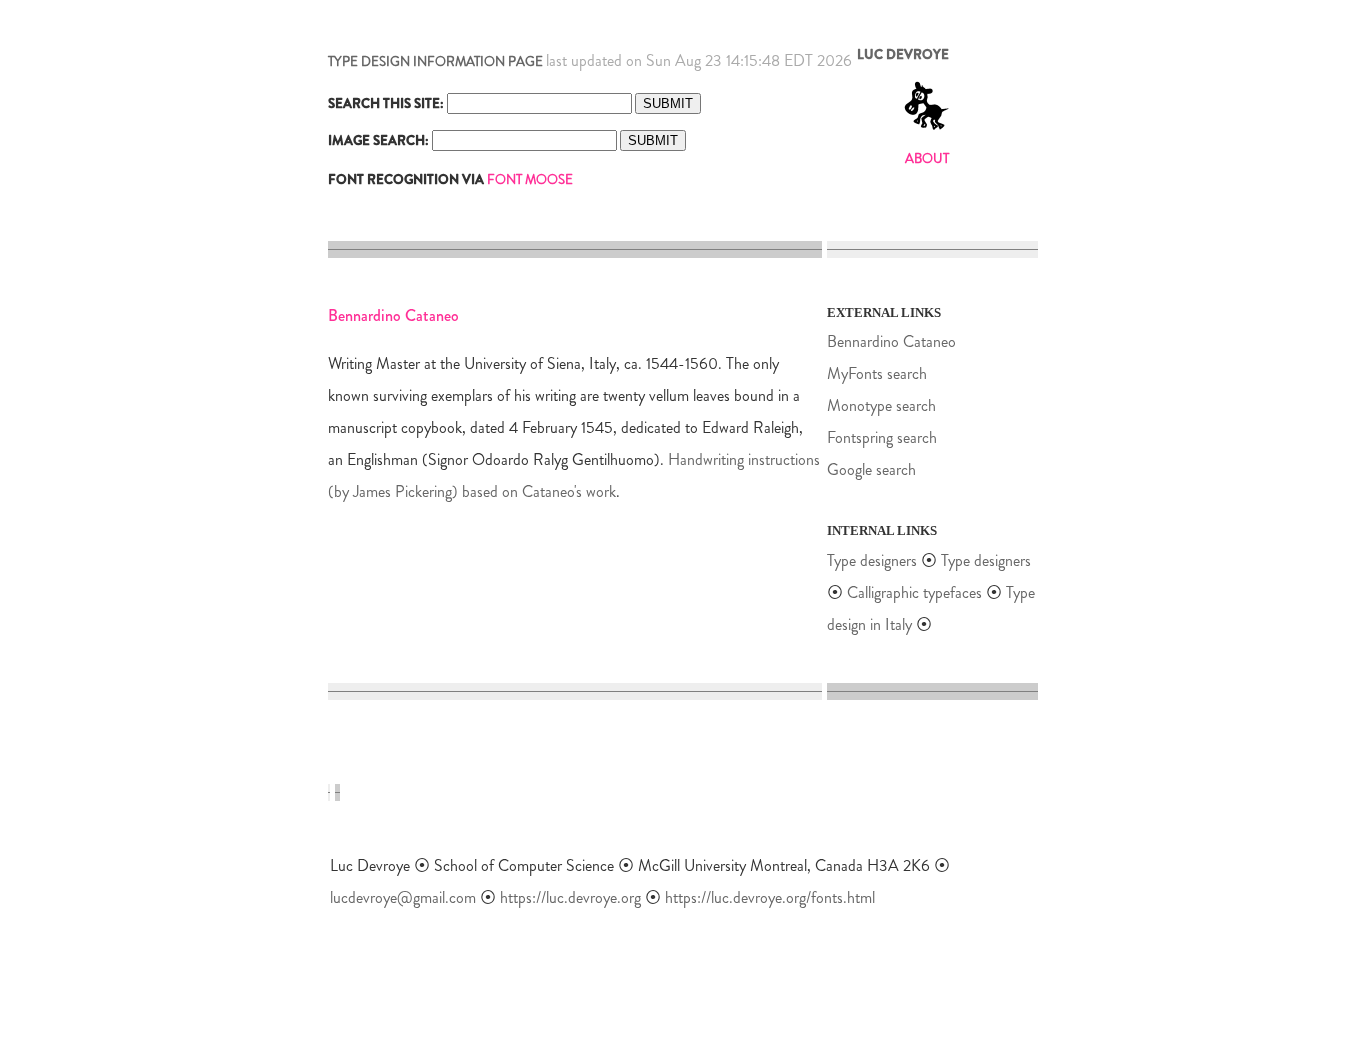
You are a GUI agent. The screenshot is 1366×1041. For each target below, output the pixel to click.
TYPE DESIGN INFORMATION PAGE (435, 61)
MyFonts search (877, 373)
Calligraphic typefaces (916, 592)
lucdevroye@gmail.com (403, 897)
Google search (871, 469)
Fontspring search (882, 437)
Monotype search (881, 405)
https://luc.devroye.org (570, 897)
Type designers (872, 560)
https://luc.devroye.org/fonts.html (770, 897)
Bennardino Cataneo (891, 341)
